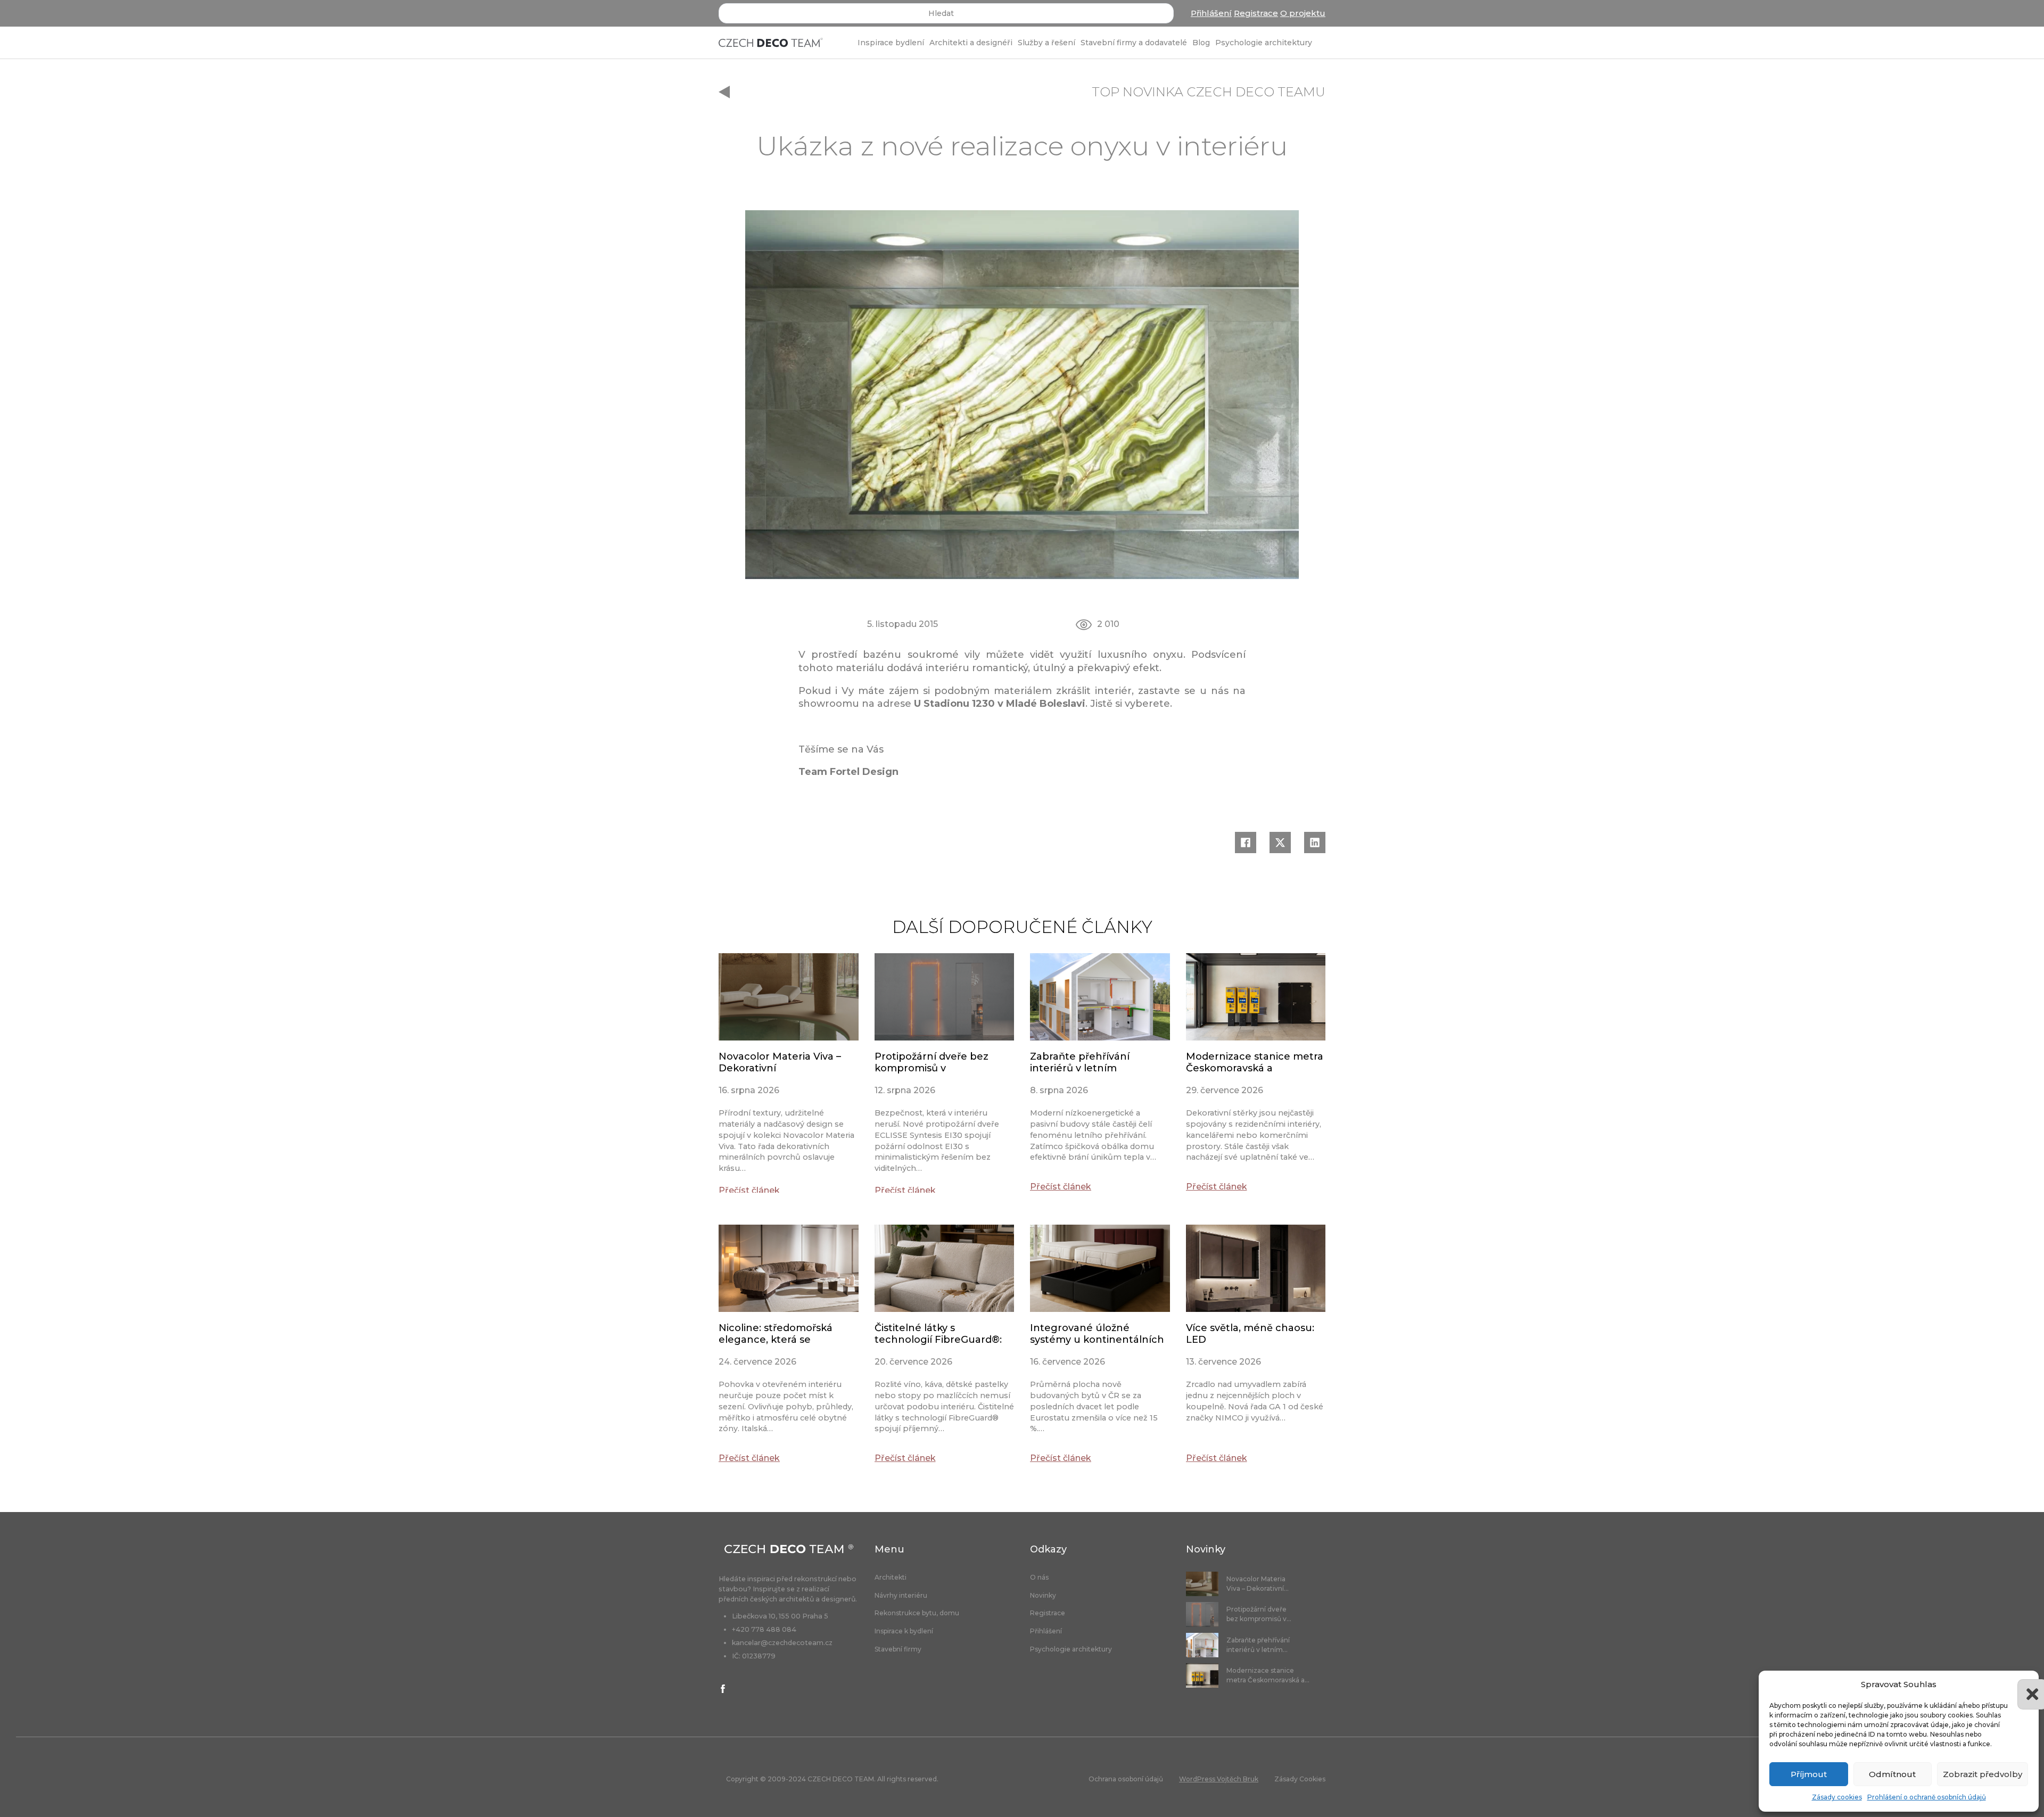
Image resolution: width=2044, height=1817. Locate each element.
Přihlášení (1211, 13)
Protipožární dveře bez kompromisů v (932, 1062)
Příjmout (1809, 1774)
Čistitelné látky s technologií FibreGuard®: (938, 1334)
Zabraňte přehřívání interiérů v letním (1080, 1062)
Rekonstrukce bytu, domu (917, 1613)
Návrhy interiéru (901, 1596)
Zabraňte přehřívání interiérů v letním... (1258, 1645)
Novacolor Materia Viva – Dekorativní (780, 1062)
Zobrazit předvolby (1983, 1774)
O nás (1039, 1578)
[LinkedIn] (1315, 843)
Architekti (891, 1578)
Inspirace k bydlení (904, 1631)
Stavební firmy (898, 1649)
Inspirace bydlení (891, 43)
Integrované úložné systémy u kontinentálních (1097, 1334)
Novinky (1043, 1596)
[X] (1280, 843)
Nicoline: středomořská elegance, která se (776, 1334)
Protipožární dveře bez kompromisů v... (1259, 1614)
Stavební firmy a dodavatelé (1134, 43)
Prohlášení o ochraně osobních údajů (1927, 1797)
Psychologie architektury (1264, 43)
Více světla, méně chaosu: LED (1250, 1334)
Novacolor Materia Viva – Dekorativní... (1258, 1584)
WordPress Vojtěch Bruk (1219, 1779)
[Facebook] (1246, 843)
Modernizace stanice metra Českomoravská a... (1268, 1675)
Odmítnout (1892, 1774)
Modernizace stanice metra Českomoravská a (1255, 1062)
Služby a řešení (1046, 43)
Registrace (1256, 13)
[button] (2023, 1684)
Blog (1201, 43)
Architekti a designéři (971, 43)
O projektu (1303, 13)
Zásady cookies (1837, 1797)
